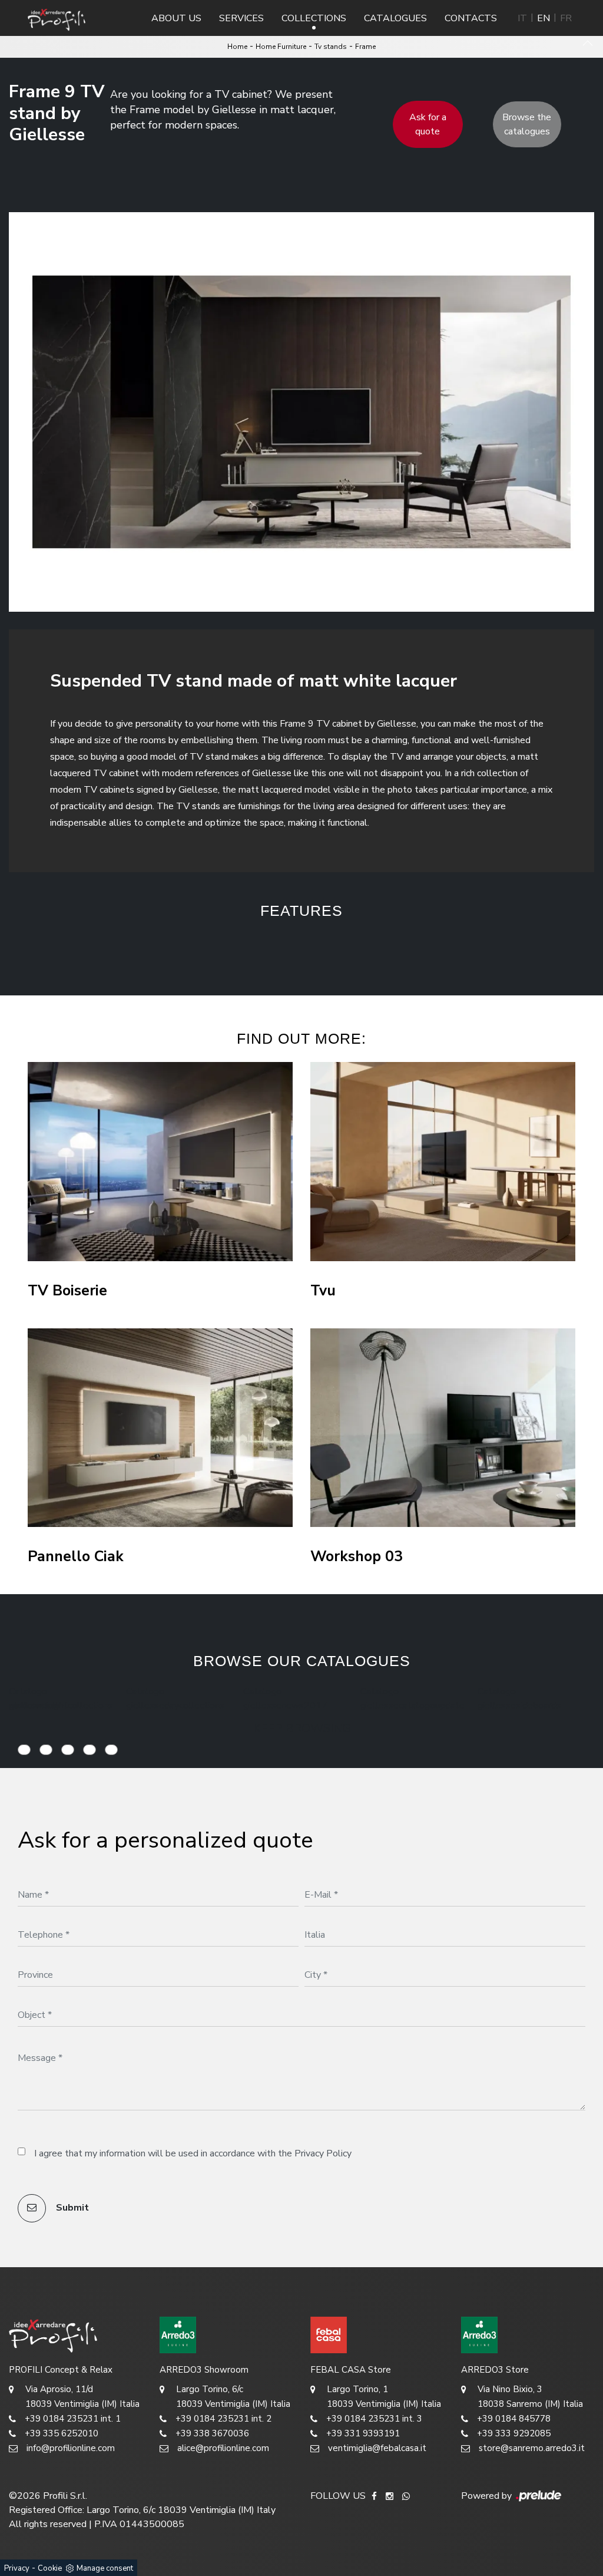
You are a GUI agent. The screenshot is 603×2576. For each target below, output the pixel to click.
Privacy (17, 2568)
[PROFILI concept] (75, 2335)
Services (241, 18)
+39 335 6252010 (62, 2433)
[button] (245, 949)
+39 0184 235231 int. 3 (374, 2419)
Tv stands (331, 47)
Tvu (323, 1291)
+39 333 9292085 (514, 2433)
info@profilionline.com (71, 2448)
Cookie (50, 2568)
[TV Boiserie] (160, 1162)
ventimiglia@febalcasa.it (377, 2448)
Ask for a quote (428, 124)
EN (544, 18)
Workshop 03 (357, 1557)
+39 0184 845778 (514, 2419)
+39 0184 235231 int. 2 (223, 2419)
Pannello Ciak (76, 1557)
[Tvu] (443, 1162)
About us (176, 18)
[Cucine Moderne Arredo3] (226, 2335)
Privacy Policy (323, 2153)
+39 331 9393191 (363, 2433)
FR (566, 18)
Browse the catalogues (527, 124)
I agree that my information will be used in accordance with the (193, 2153)
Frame (365, 47)
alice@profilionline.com (223, 2448)
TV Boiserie (67, 1291)
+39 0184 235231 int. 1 (73, 2419)
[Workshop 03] (443, 1428)
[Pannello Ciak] (160, 1428)
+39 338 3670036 (212, 2433)
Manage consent (105, 2568)
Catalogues (395, 18)
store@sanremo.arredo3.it (532, 2448)
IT (522, 18)
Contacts (471, 18)
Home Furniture (281, 47)
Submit (71, 2208)
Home (237, 47)
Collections (314, 18)
